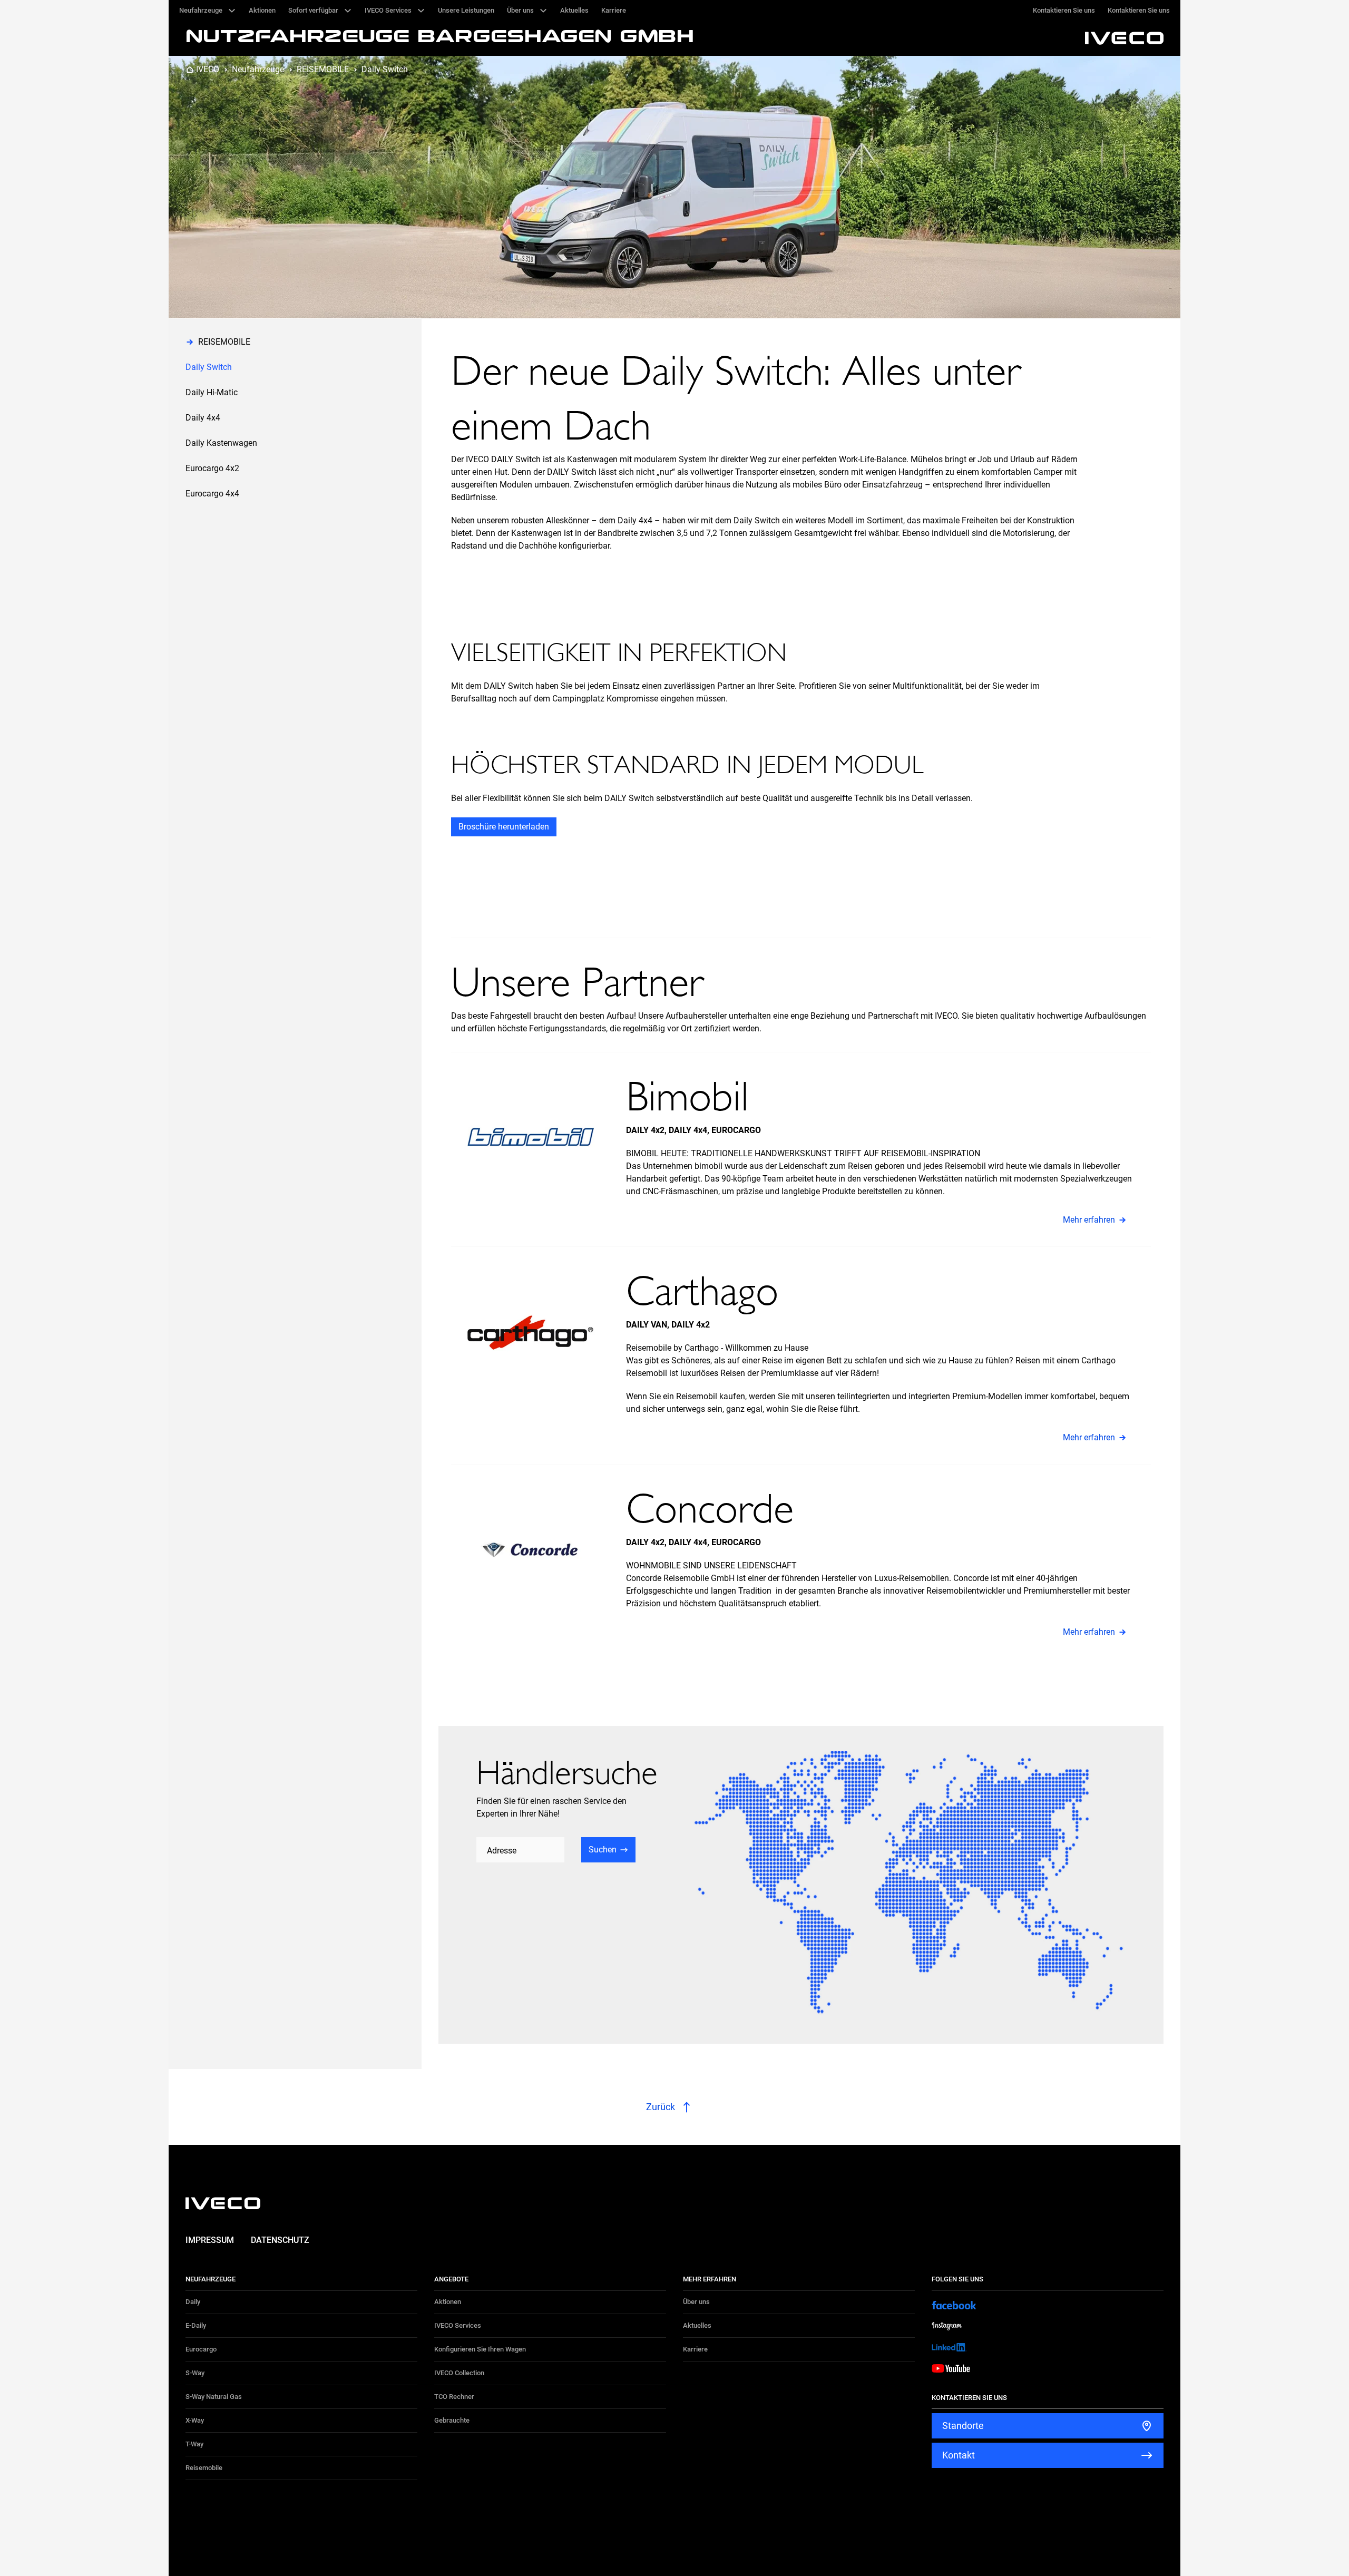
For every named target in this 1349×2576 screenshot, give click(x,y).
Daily (193, 2302)
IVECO (208, 69)
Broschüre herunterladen (504, 827)
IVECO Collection (459, 2373)
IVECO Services (458, 2325)
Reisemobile (204, 2468)
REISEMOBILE (323, 69)
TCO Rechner (454, 2397)
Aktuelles (697, 2325)
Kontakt (959, 2455)
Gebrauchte (452, 2420)
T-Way (194, 2444)
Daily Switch (385, 69)
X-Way (195, 2420)
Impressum (210, 2240)
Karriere (695, 2349)
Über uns (696, 2302)
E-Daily (196, 2325)
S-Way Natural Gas (214, 2397)
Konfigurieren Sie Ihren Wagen (480, 2349)
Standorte (963, 2426)
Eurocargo (201, 2349)
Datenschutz (280, 2240)
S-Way (195, 2373)
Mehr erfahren (1089, 1220)
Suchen (603, 1850)
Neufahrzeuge (258, 69)
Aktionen (448, 2302)
